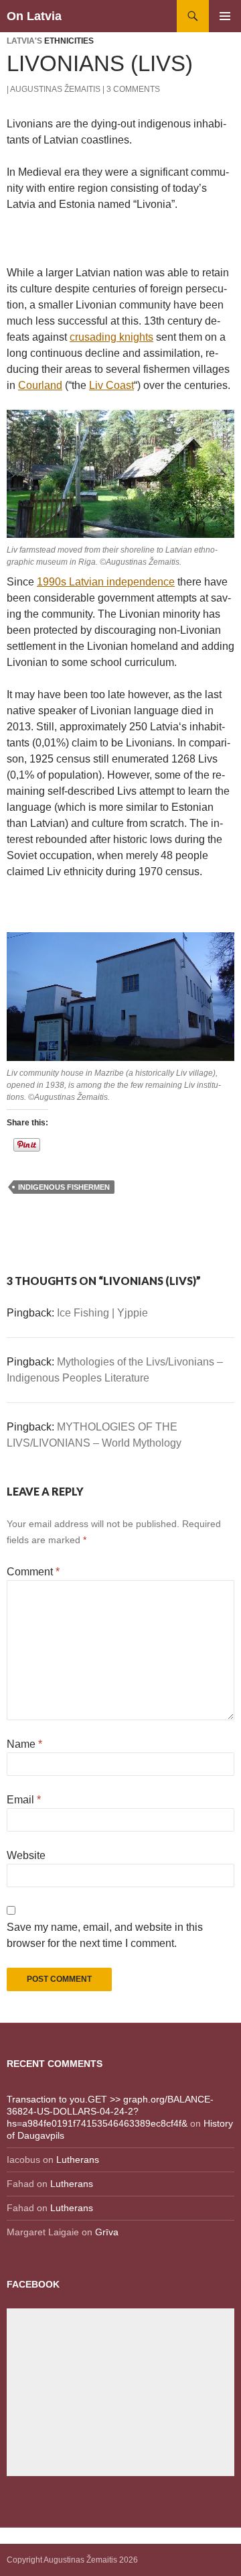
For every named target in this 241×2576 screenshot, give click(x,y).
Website (26, 1855)
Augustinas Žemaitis (55, 89)
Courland (40, 385)
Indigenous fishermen (64, 1187)
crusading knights (111, 337)
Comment (33, 1572)
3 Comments (133, 89)
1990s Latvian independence (106, 582)
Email (24, 1800)
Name (24, 1744)
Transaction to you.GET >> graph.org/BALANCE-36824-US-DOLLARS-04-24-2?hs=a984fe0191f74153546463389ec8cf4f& (110, 2111)
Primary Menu (225, 16)
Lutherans (78, 2160)
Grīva (107, 2232)
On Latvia (34, 16)
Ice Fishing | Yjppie (102, 1313)
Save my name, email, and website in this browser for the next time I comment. (105, 1935)
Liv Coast (111, 385)
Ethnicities (69, 41)
